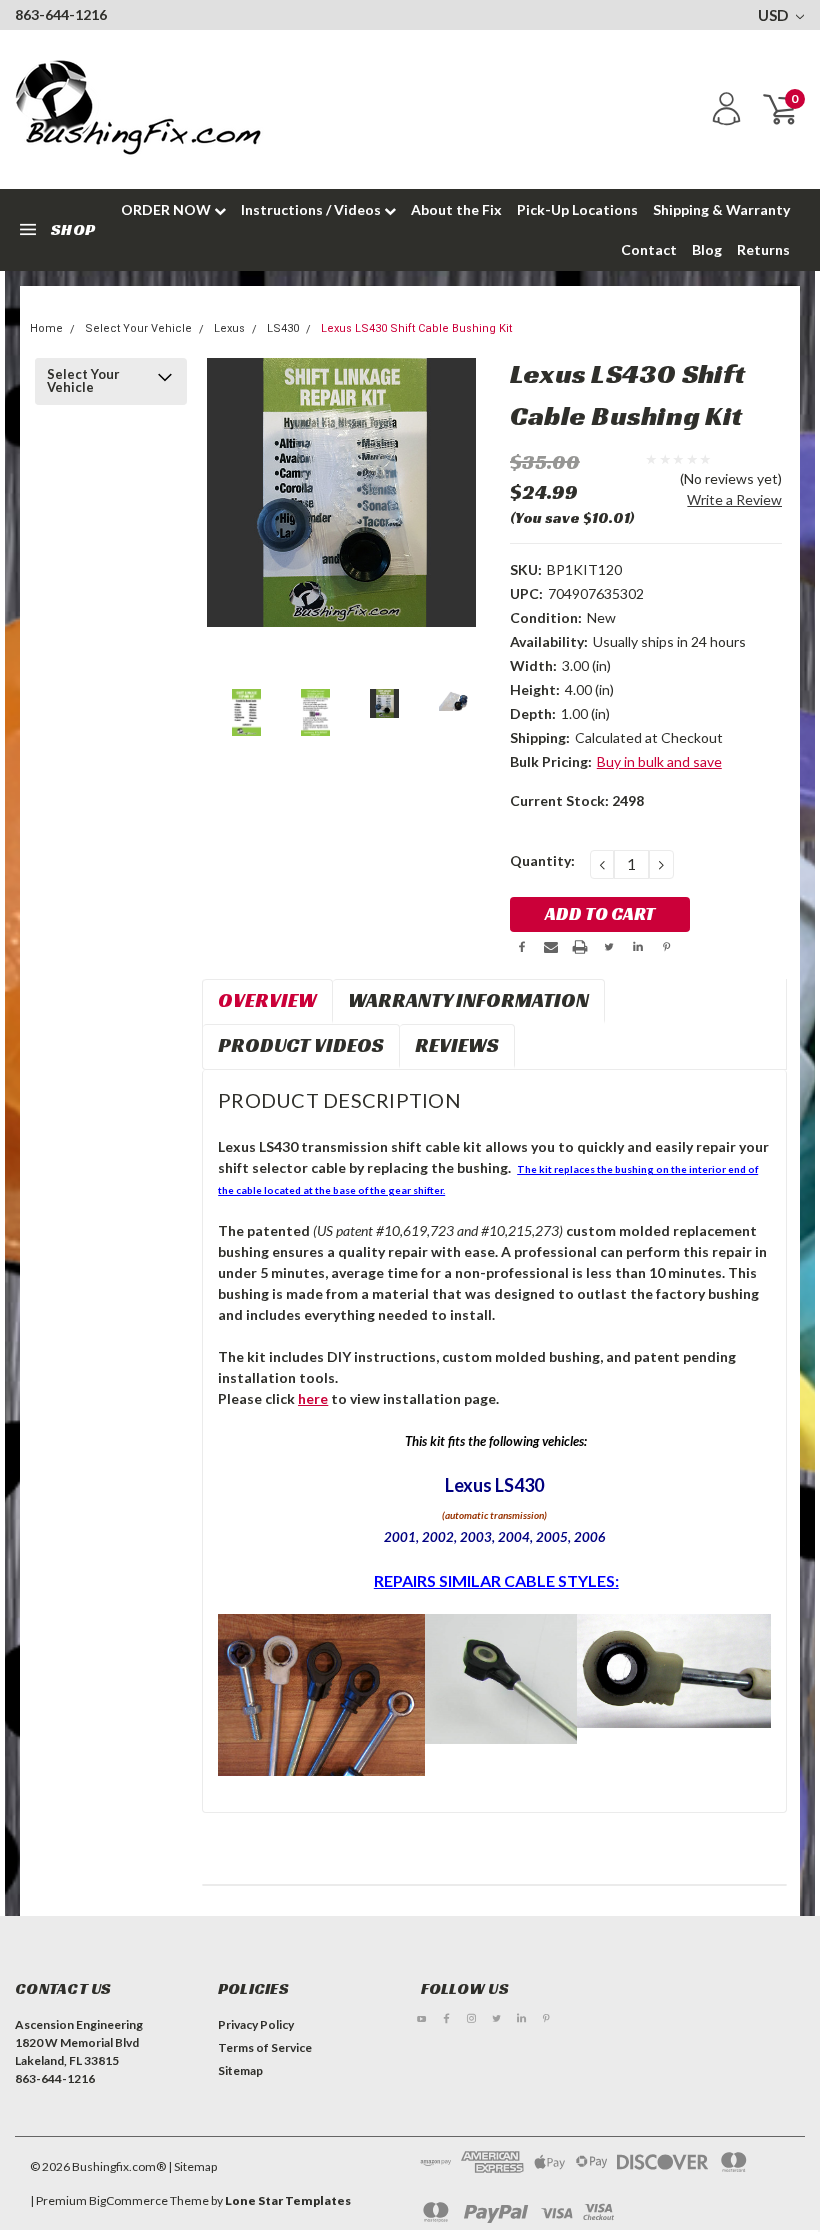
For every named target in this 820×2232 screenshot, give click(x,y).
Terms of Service (265, 2047)
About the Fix (456, 209)
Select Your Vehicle (138, 328)
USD (774, 15)
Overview (267, 1000)
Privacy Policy (256, 2024)
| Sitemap (192, 2166)
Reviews (457, 1045)
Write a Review (734, 499)
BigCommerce (128, 2200)
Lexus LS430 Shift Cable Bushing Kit (416, 328)
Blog (707, 249)
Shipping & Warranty (721, 209)
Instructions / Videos (312, 209)
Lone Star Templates (288, 2200)
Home (46, 328)
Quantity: (542, 860)
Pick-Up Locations (577, 209)
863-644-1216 (61, 14)
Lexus (229, 328)
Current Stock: (577, 800)
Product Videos (301, 1045)
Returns (763, 249)
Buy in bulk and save (659, 761)
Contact (649, 249)
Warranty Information (468, 1000)
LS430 (283, 328)
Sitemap (240, 2070)
